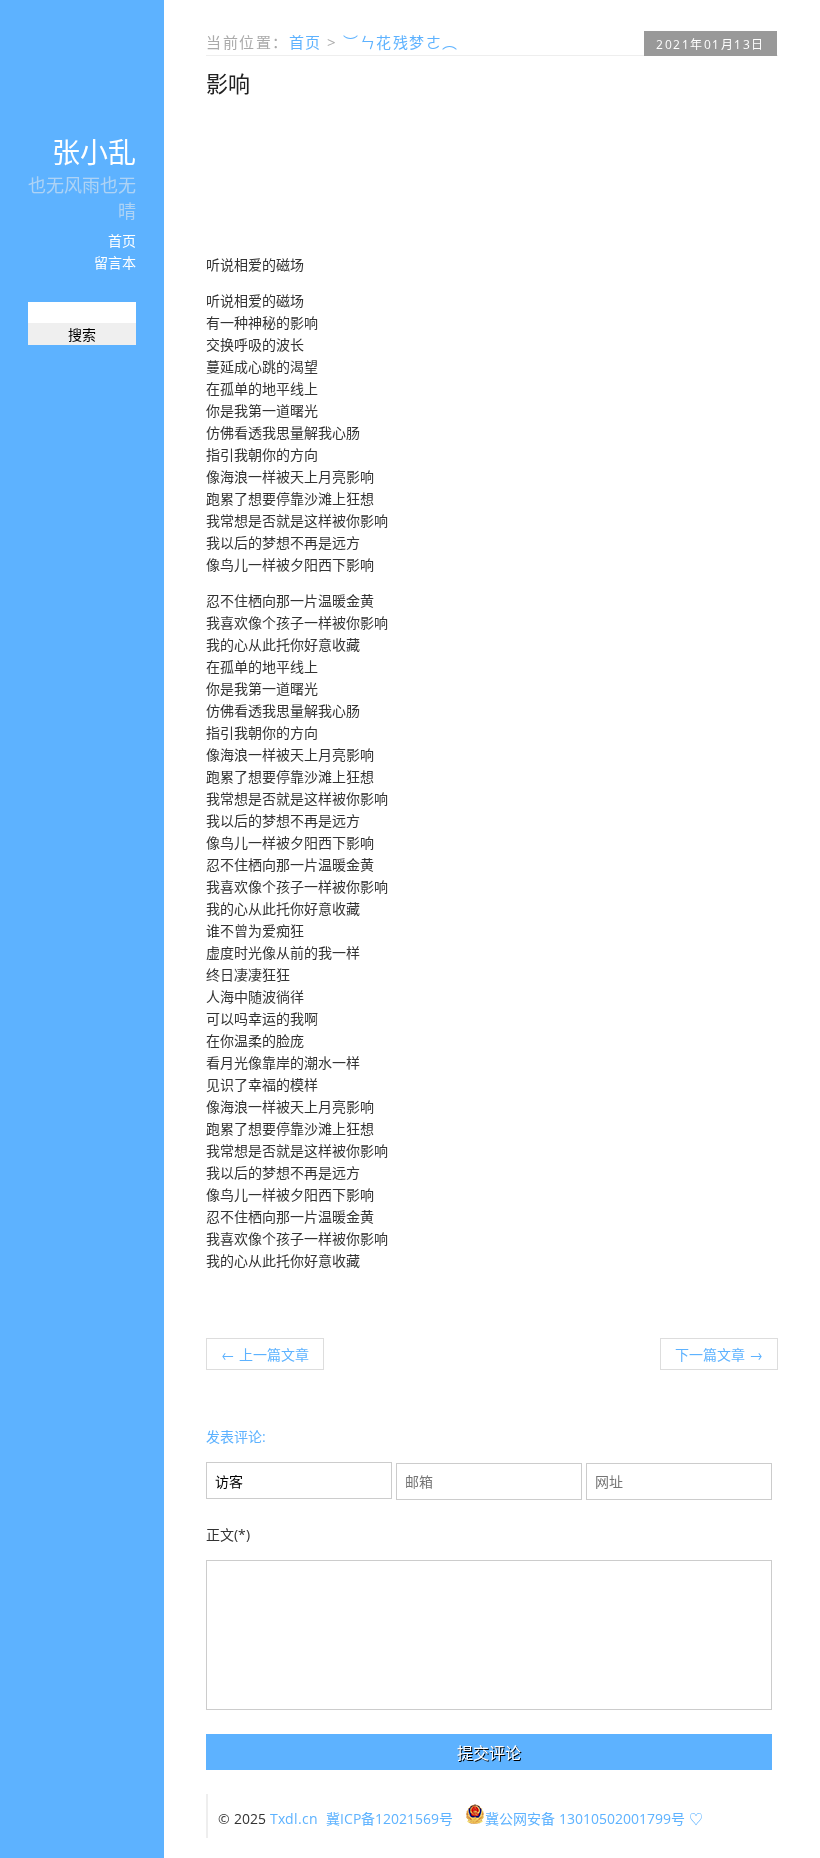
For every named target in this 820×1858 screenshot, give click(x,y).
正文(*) (228, 1534)
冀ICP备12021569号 (389, 1818)
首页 (122, 240)
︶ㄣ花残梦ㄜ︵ (401, 42)
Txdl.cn (294, 1818)
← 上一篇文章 (265, 1354)
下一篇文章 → (719, 1354)
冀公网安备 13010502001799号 (585, 1818)
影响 (228, 83)
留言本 (115, 262)
